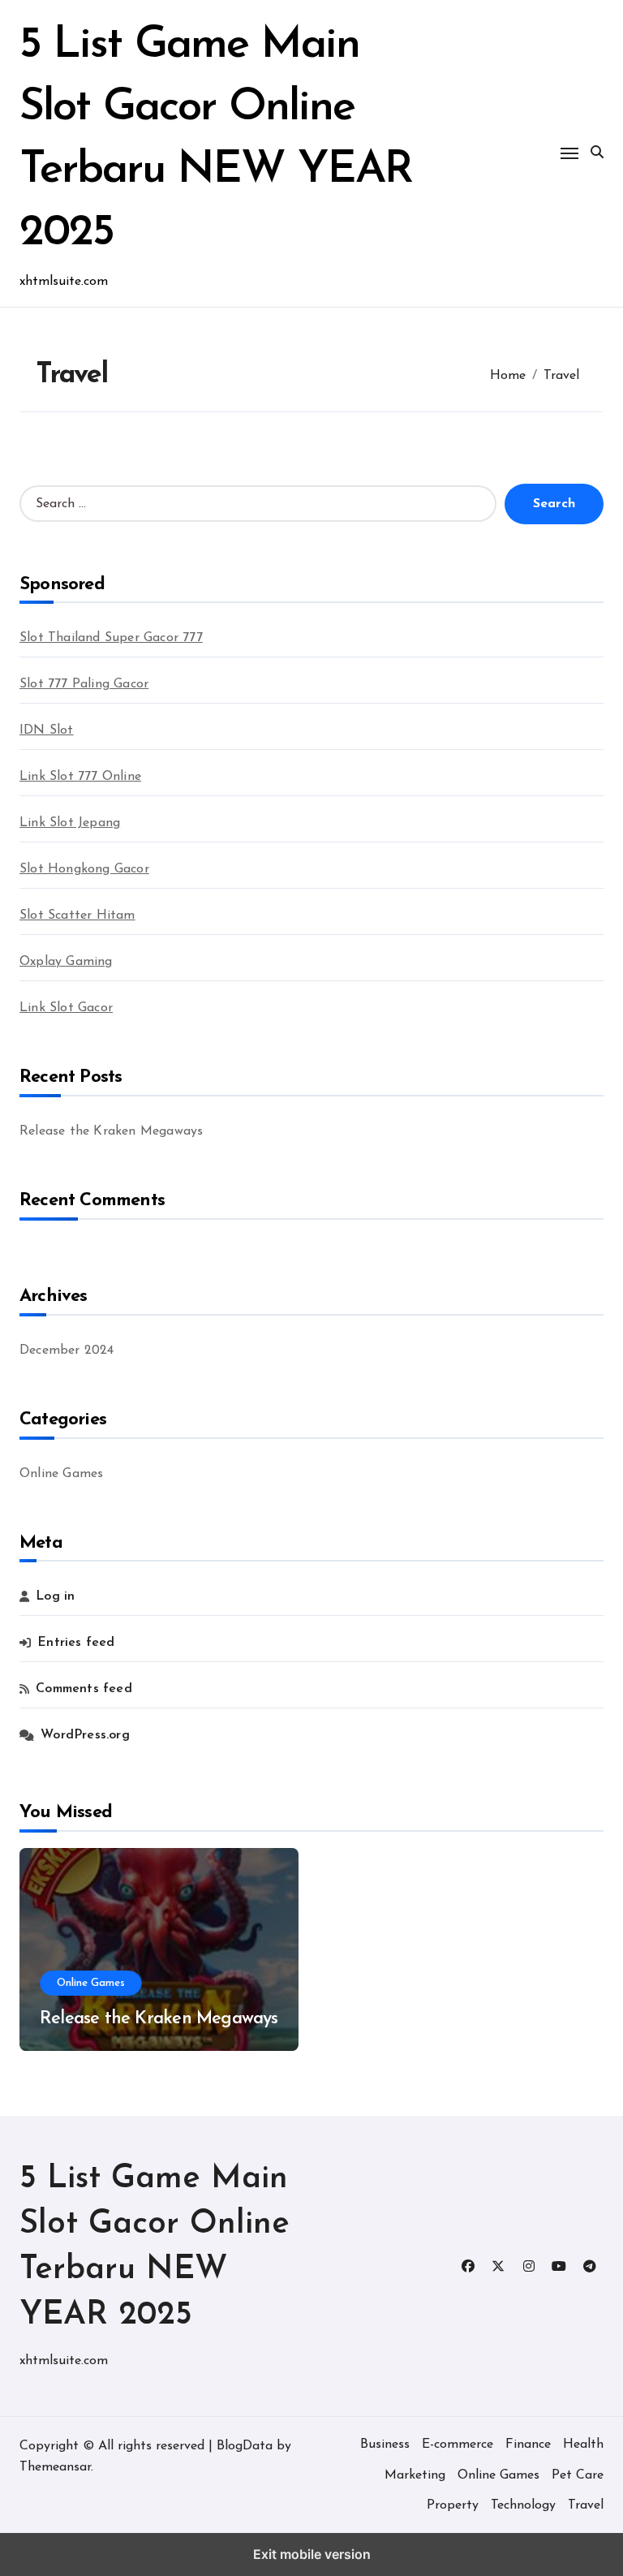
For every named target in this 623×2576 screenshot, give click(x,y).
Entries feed (76, 1643)
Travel (586, 2505)
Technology (523, 2505)
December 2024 (67, 1350)
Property (453, 2505)
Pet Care (578, 2475)
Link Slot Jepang (70, 823)
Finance (528, 2445)
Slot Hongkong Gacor (84, 869)
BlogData (245, 2446)
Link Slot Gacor (66, 1008)
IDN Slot (47, 730)
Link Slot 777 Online (80, 777)
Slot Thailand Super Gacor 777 (111, 638)
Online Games (61, 1474)
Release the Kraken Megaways (111, 1131)
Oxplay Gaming (66, 962)
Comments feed (84, 1689)
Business (385, 2445)
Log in (55, 1596)
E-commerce (458, 2445)
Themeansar (55, 2467)
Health (583, 2445)
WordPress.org (85, 1735)
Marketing (415, 2475)
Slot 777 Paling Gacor (84, 684)
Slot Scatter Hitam (77, 915)
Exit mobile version (312, 2554)
